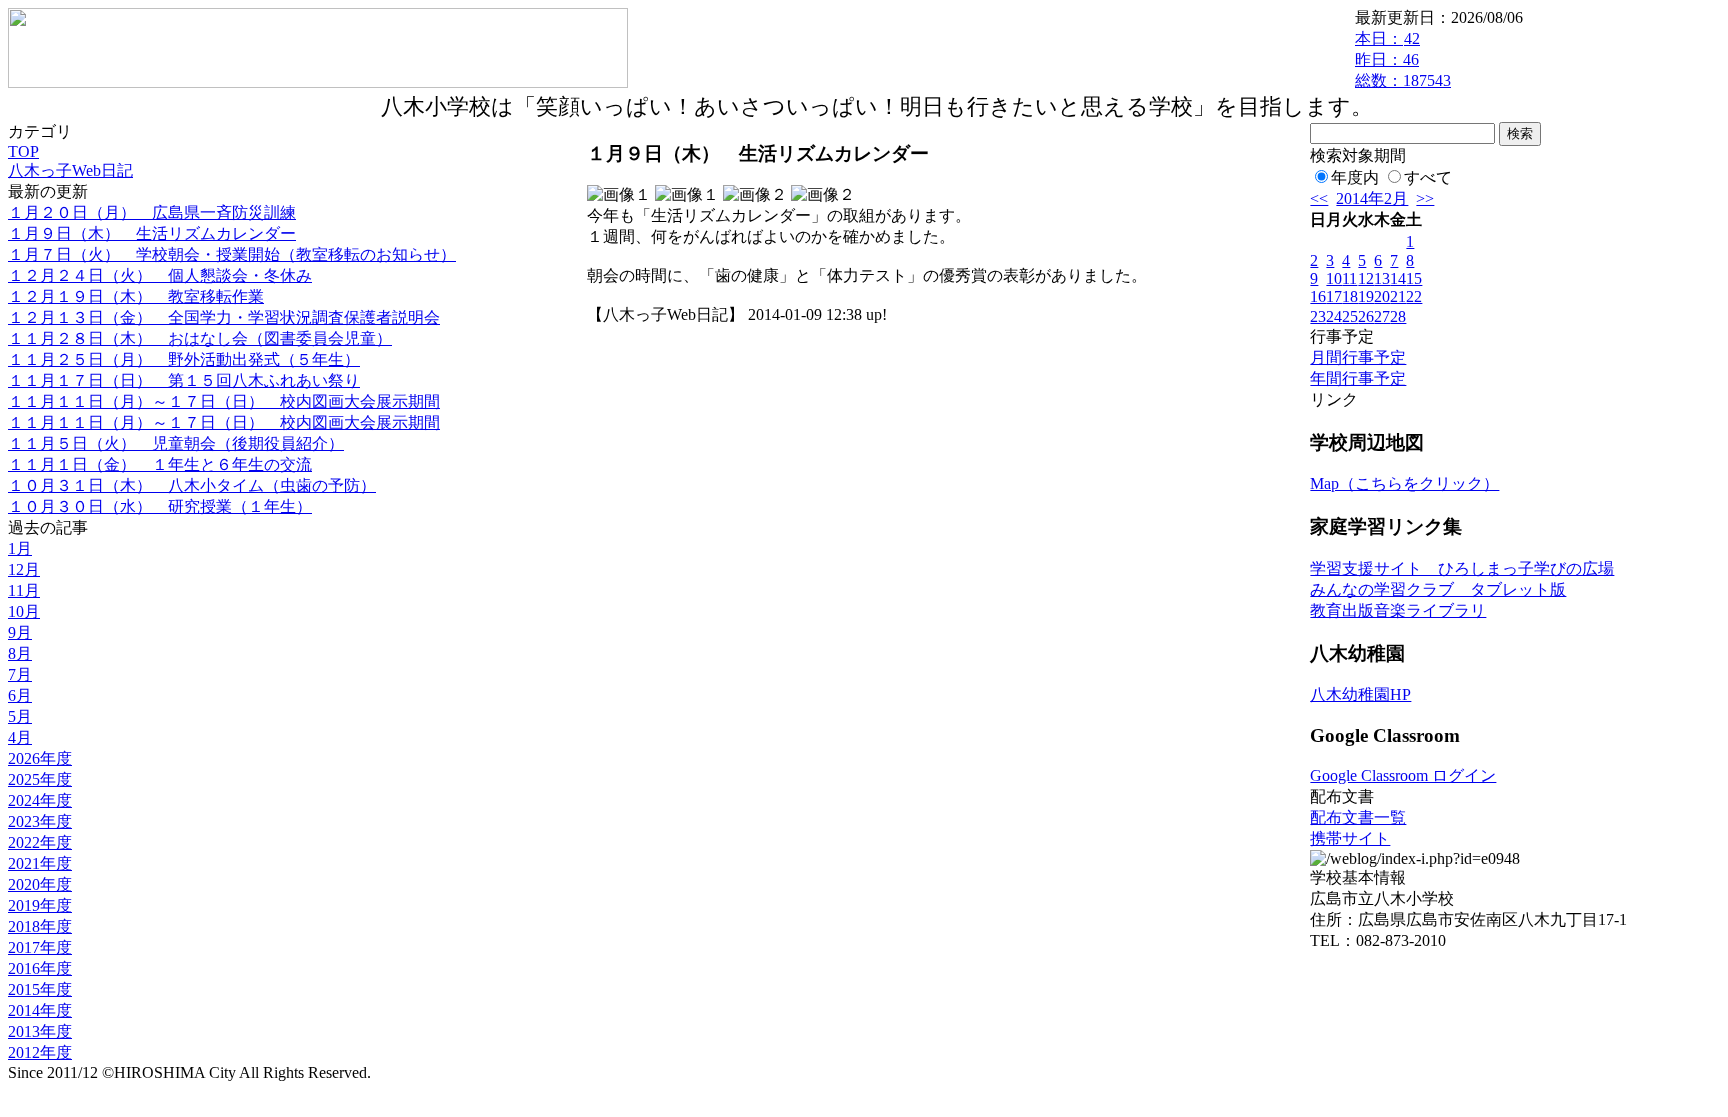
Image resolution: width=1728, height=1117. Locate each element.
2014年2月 (1372, 198)
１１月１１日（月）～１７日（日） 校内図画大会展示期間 (224, 401)
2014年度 (40, 1010)
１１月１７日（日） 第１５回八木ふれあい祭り (184, 380)
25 (1350, 316)
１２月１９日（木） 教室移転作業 (136, 296)
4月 (20, 737)
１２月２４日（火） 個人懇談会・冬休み (160, 275)
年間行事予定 (1358, 378)
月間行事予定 (1358, 357)
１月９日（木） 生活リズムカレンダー (152, 233)
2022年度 (40, 842)
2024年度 (40, 800)
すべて (1428, 177)
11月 (24, 590)
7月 (20, 674)
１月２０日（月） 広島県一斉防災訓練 (152, 212)
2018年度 (40, 926)
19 (1366, 296)
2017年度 (40, 947)
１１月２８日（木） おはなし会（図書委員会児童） (200, 338)
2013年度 (40, 1031)
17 (1334, 296)
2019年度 (40, 905)
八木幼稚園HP (1360, 694)
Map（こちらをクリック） (1404, 483)
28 (1398, 316)
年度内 (1355, 177)
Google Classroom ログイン (1403, 775)
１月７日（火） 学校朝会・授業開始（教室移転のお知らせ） (232, 254)
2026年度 (40, 758)
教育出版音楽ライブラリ (1398, 610)
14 (1398, 278)
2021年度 (40, 863)
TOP (23, 151)
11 (1349, 278)
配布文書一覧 (1358, 817)
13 (1382, 278)
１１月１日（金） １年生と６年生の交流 (160, 464)
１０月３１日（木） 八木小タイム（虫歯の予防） (192, 485)
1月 (20, 548)
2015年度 (40, 989)
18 (1350, 296)
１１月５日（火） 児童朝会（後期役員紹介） (176, 443)
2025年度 (40, 779)
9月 (20, 632)
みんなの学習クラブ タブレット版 (1438, 589)
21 (1398, 296)
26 (1366, 316)
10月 (24, 611)
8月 (20, 653)
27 (1382, 316)
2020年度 (40, 884)
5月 (20, 716)
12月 (24, 569)
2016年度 (40, 968)
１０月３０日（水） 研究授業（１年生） (160, 506)
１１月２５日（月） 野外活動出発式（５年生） (184, 359)
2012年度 (40, 1052)
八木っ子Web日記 (70, 170)
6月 (20, 695)
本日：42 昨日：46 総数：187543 (1403, 59)
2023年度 (40, 821)
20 (1382, 296)
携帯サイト (1350, 838)
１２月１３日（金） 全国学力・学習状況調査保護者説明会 (224, 317)
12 (1366, 278)
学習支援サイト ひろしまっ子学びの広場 (1462, 568)
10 (1334, 278)
